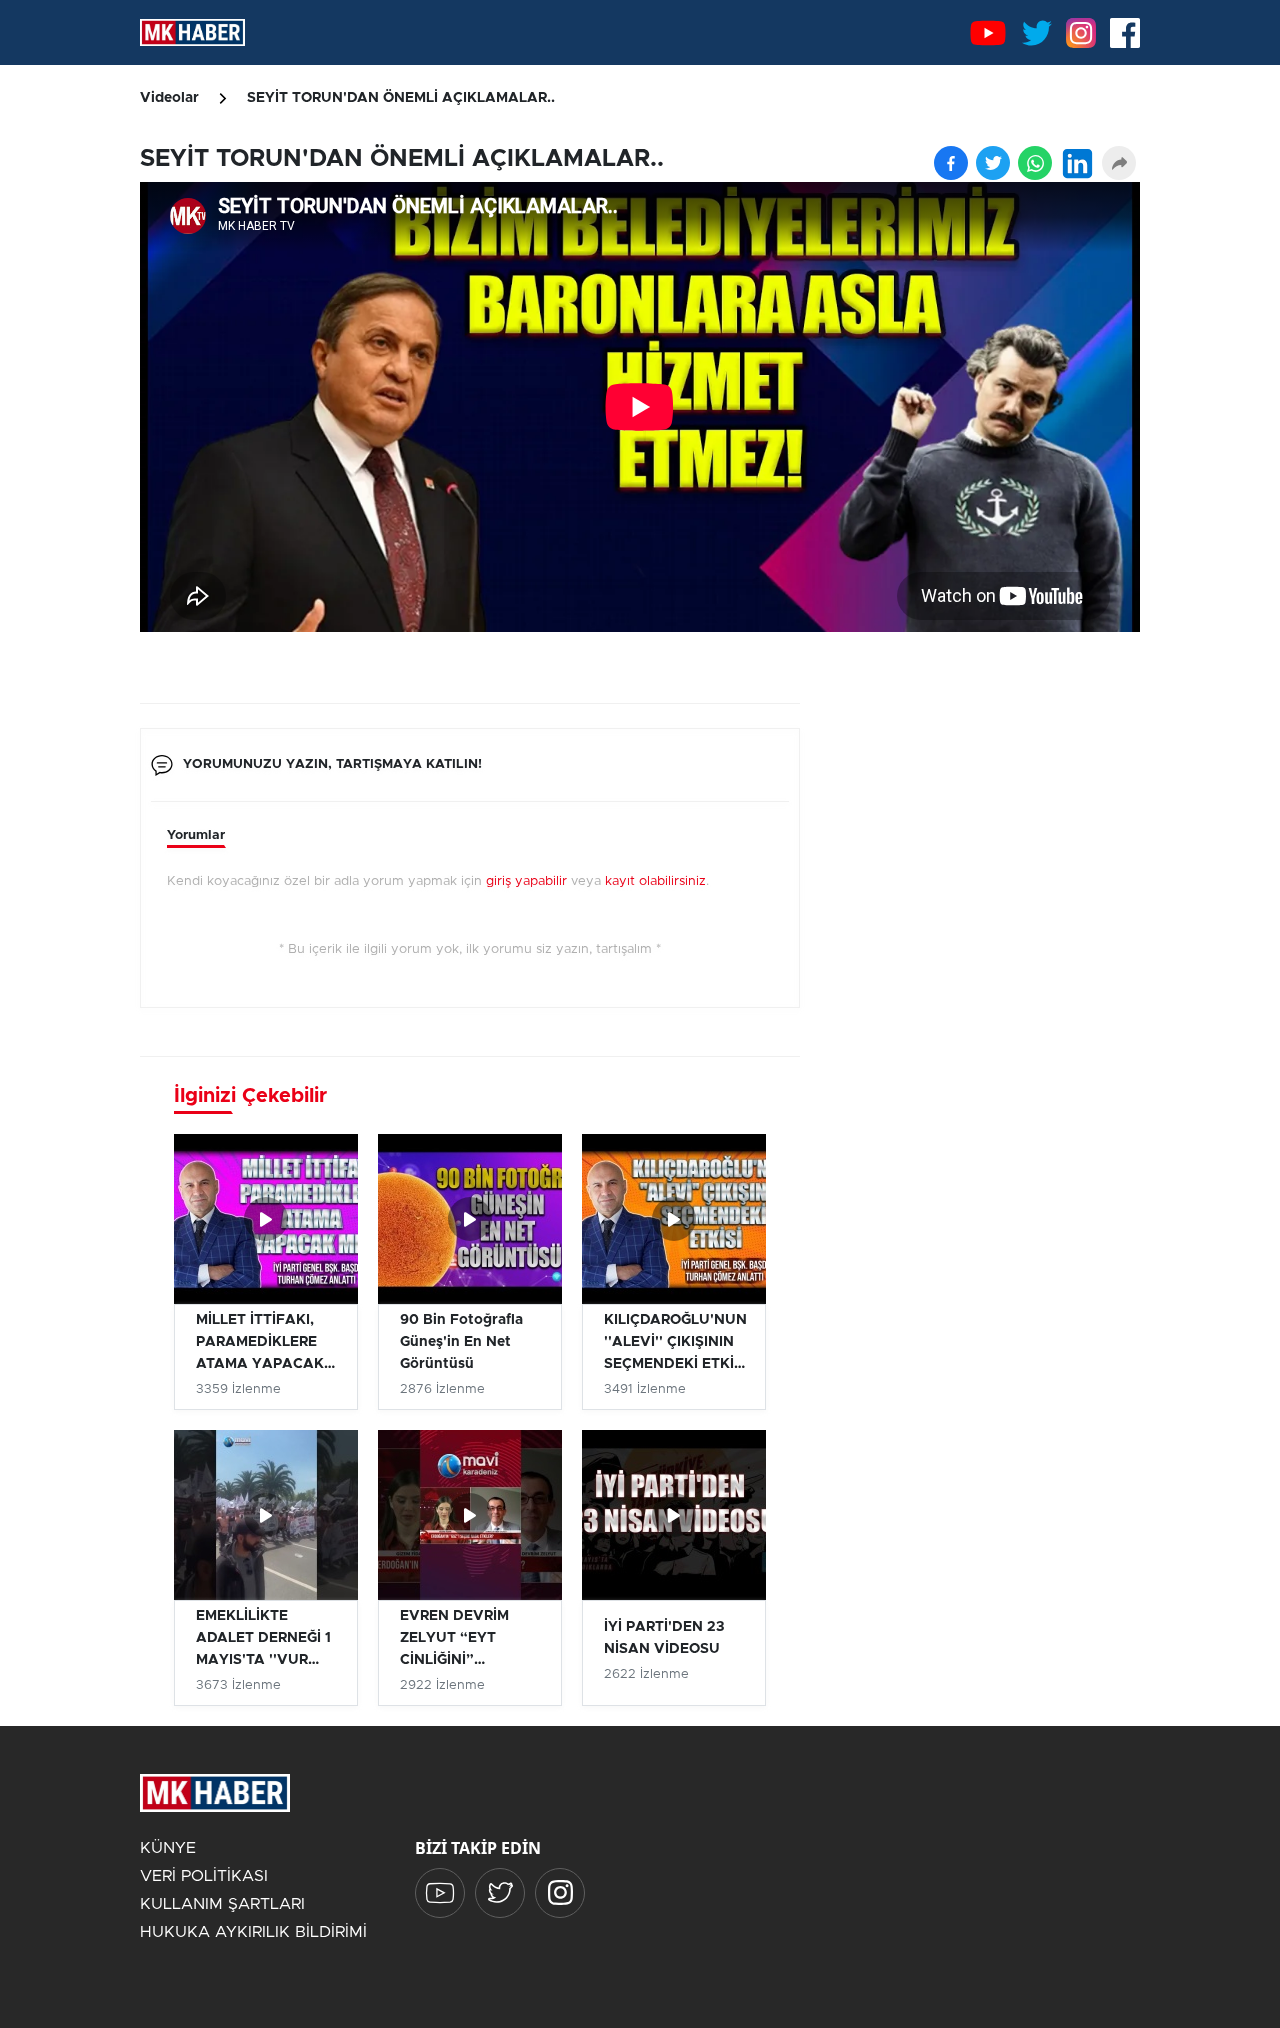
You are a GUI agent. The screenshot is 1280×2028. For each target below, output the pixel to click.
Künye (168, 1848)
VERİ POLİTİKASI (204, 1876)
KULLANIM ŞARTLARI (222, 1904)
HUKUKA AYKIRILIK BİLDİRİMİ (253, 1932)
